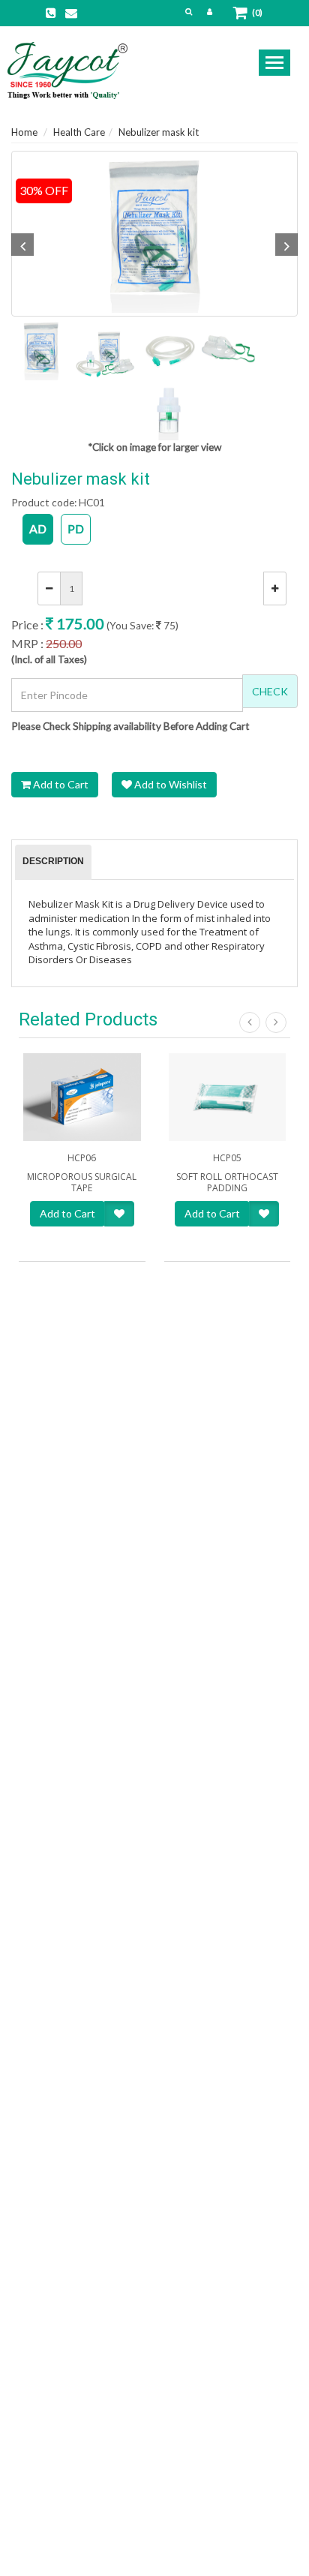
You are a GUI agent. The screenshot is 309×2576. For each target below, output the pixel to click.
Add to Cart (60, 784)
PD (76, 528)
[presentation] (53, 862)
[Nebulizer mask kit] (154, 234)
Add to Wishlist (169, 784)
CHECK (270, 691)
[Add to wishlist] (119, 1214)
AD (38, 528)
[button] (189, 11)
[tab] (53, 862)
